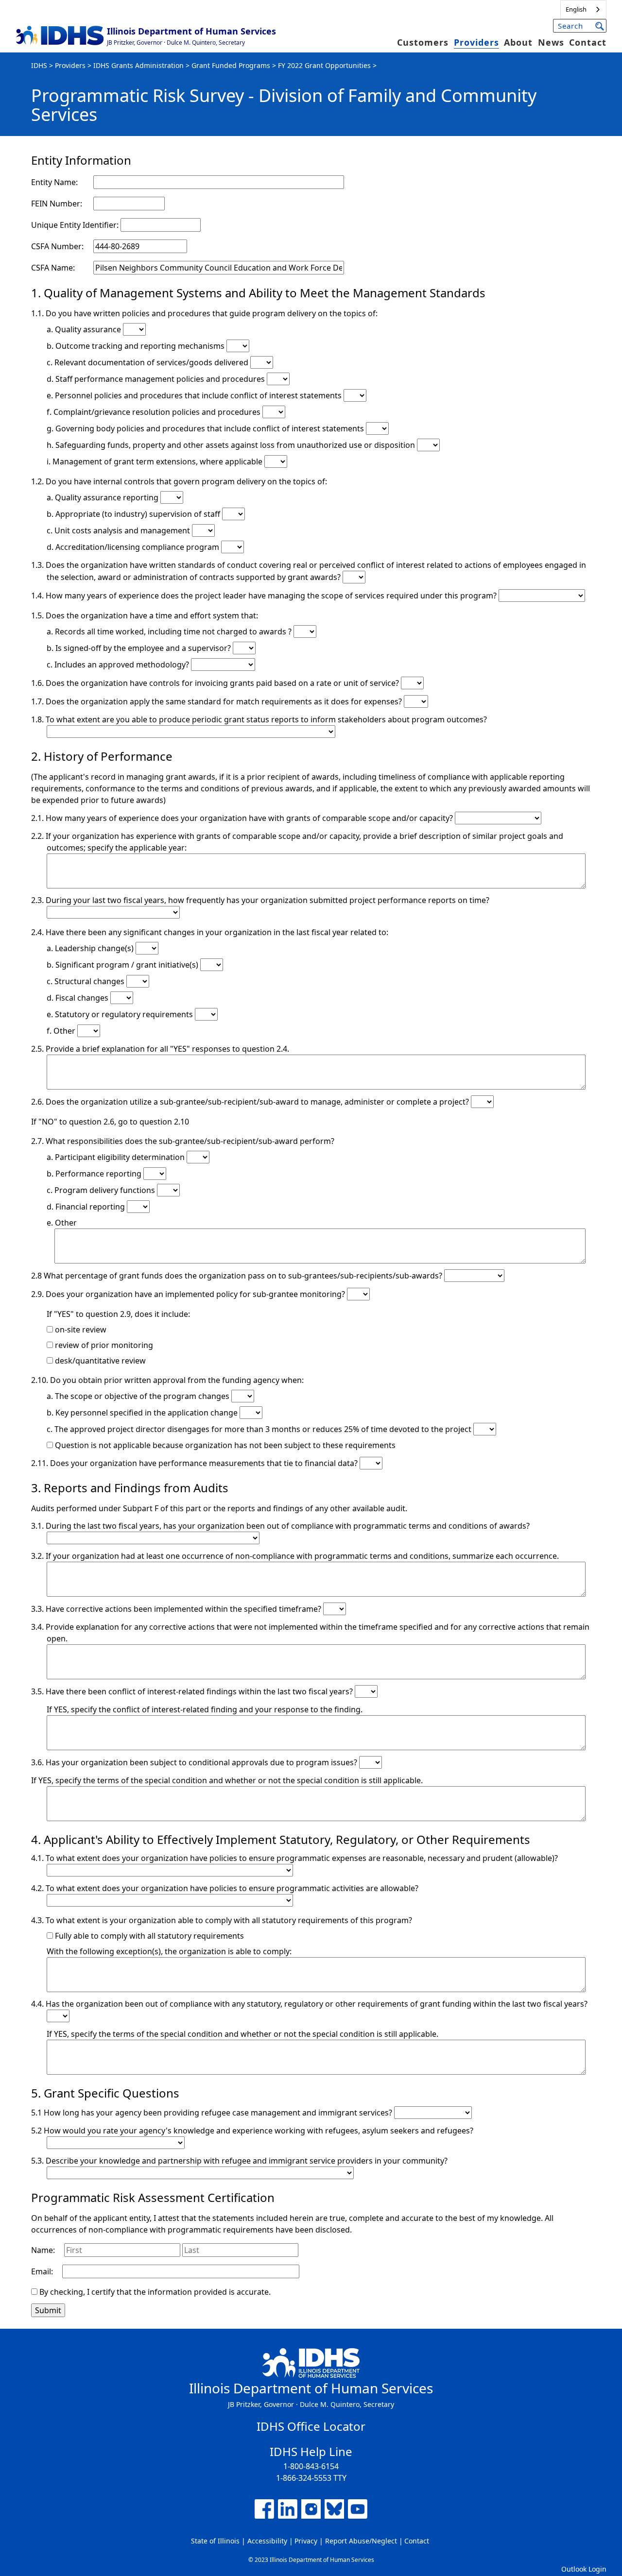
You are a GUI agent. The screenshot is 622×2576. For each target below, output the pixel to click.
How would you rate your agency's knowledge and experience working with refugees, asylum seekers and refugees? (259, 2131)
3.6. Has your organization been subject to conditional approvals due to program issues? (195, 1762)
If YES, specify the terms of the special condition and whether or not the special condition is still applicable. (227, 1780)
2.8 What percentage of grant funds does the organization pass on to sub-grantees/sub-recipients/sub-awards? (238, 1276)
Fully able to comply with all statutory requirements (148, 1936)
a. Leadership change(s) (91, 948)
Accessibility (267, 2541)
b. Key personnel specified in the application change (143, 1413)
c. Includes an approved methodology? (119, 665)
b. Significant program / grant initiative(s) (123, 965)
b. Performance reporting (95, 1174)
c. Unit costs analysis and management (119, 530)
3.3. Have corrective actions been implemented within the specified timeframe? (177, 1609)
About (518, 42)
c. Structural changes (86, 981)
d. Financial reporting (87, 1207)
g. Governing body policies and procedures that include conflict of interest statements (206, 428)
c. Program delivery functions (102, 1190)
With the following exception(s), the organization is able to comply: (169, 1951)
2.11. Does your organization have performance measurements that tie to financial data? (195, 1463)
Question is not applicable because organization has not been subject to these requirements (224, 1445)
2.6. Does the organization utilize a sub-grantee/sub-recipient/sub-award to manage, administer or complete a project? (251, 1102)
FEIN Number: (57, 204)
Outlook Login (584, 2569)
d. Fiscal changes (78, 998)
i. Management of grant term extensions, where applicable (155, 461)
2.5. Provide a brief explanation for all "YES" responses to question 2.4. (160, 1049)
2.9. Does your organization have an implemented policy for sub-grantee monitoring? (189, 1294)
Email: (42, 2271)
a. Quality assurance (85, 329)
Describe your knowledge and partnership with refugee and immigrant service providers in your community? (247, 2161)
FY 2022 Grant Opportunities (324, 65)
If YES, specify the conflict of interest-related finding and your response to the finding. (205, 1709)
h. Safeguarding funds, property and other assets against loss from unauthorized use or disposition (232, 445)
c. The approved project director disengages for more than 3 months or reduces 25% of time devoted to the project (260, 1429)
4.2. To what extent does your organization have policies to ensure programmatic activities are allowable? (225, 1888)
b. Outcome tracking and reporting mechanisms (137, 346)
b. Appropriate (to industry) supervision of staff (134, 514)
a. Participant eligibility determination (117, 1157)
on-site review (80, 1330)
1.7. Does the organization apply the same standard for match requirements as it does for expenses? (217, 701)
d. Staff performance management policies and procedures (157, 379)
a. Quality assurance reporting (104, 497)
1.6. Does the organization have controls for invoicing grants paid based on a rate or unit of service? (216, 683)
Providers (476, 42)
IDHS (39, 65)
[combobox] (583, 9)
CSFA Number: (57, 246)
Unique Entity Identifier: (76, 225)
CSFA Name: (53, 268)
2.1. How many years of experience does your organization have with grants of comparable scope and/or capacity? (243, 818)
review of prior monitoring (103, 1345)
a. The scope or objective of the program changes (139, 1396)
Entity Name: (54, 182)
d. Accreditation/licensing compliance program (134, 547)
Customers (423, 42)
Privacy (306, 2541)
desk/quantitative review (99, 1361)
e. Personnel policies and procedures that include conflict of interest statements (195, 395)
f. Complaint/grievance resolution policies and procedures (155, 412)
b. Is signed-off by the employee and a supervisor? (140, 648)
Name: (43, 2250)
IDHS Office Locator (311, 2426)
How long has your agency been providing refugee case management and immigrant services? (218, 2113)
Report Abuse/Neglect (361, 2541)
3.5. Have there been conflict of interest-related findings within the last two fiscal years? (193, 1691)
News (551, 42)
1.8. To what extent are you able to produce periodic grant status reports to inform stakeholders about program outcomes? (259, 719)
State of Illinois (215, 2541)
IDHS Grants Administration (138, 65)
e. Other (62, 1223)
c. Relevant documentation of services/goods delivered (148, 362)
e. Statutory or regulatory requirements (121, 1014)
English (576, 9)
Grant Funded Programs (231, 65)
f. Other (62, 1031)
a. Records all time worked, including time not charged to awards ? (170, 631)
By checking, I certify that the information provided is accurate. (155, 2292)
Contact (588, 42)
